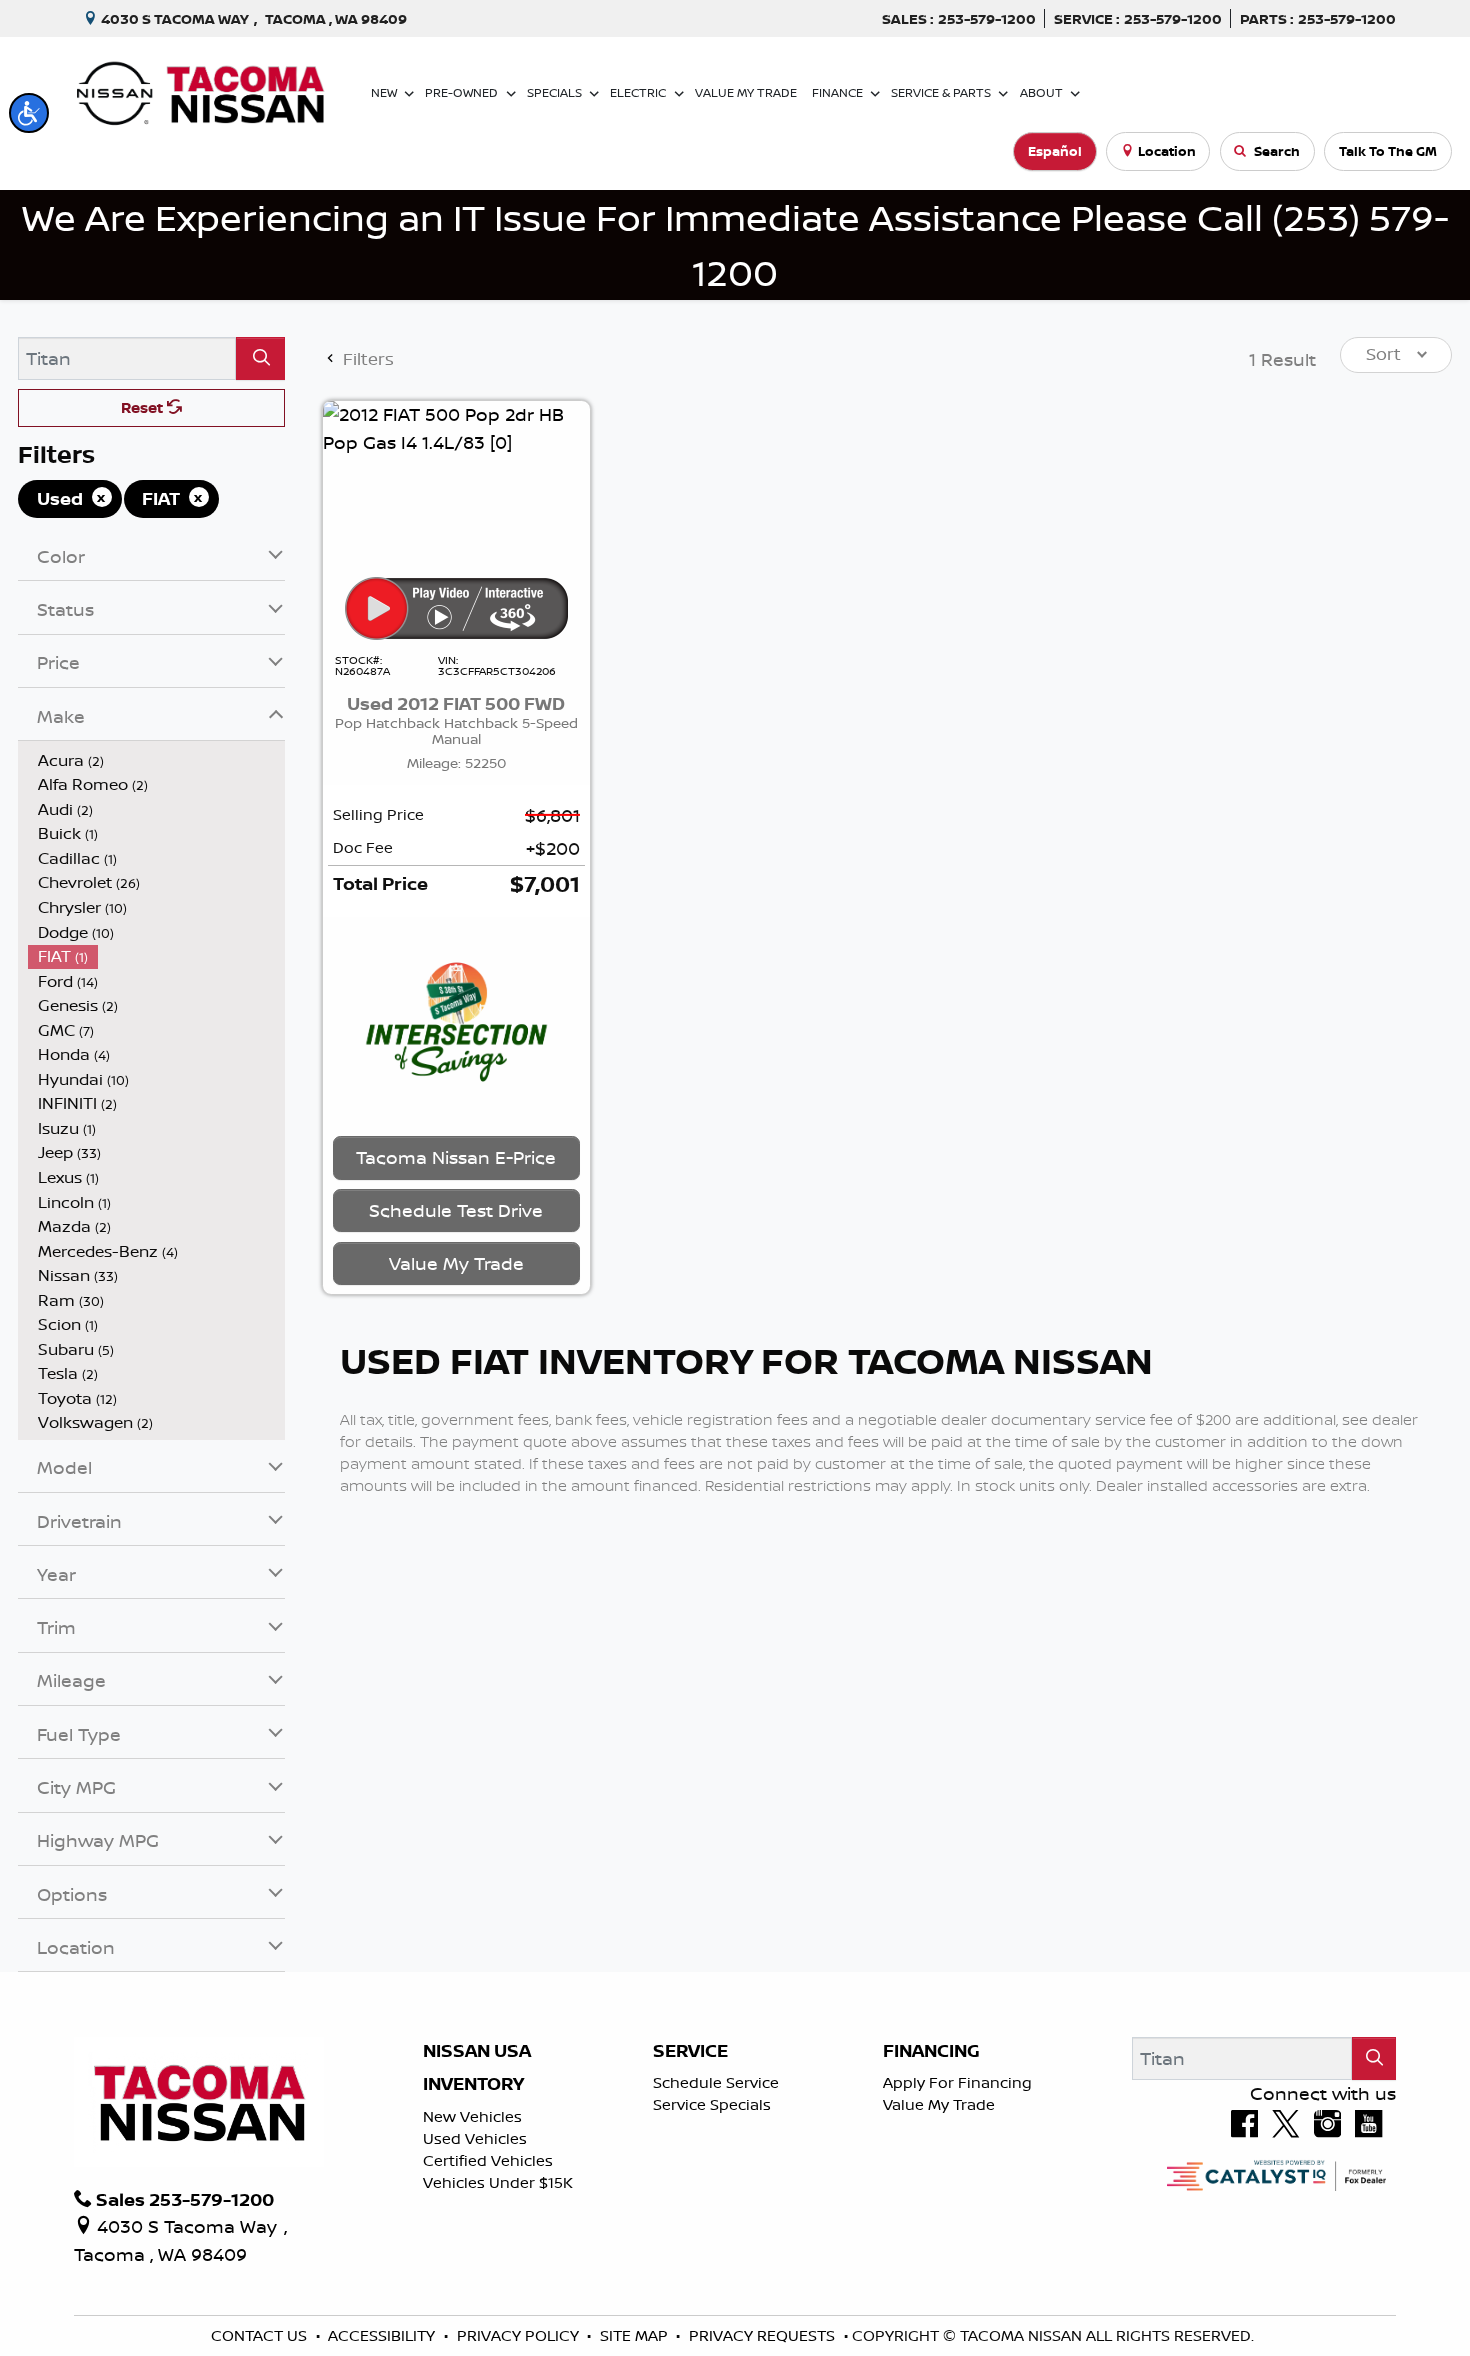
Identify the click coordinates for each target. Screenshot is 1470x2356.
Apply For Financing (957, 2082)
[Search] (260, 358)
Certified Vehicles (488, 2160)
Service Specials (712, 2104)
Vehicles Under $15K (498, 2182)
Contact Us (261, 2335)
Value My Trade (939, 2104)
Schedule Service (716, 2082)
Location (1167, 151)
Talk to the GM (1388, 151)
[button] (29, 113)
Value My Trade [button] (456, 1263)
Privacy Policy (520, 2335)
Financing (931, 2051)
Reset (144, 407)
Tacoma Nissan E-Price (456, 1157)
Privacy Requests (764, 2335)
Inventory (473, 2084)
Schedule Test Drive (456, 1210)
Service (690, 2051)
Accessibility (383, 2335)
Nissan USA (477, 2051)
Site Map (636, 2335)
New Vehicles (472, 2116)
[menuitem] (157, 760)
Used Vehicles (475, 2138)
